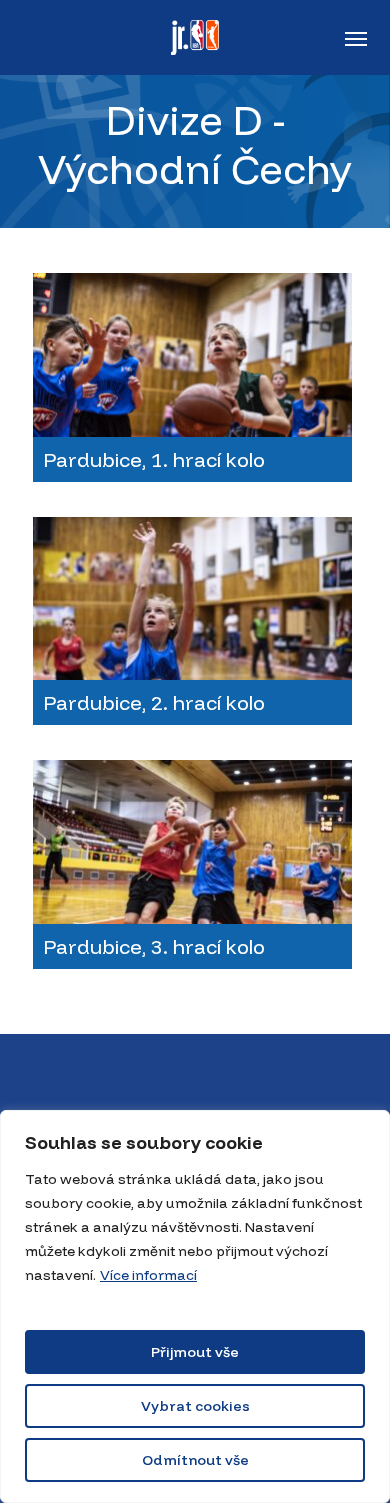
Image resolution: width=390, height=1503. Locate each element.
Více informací (148, 1275)
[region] (195, 1306)
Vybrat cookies (195, 1406)
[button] (356, 38)
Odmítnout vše (195, 1460)
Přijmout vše (195, 1352)
